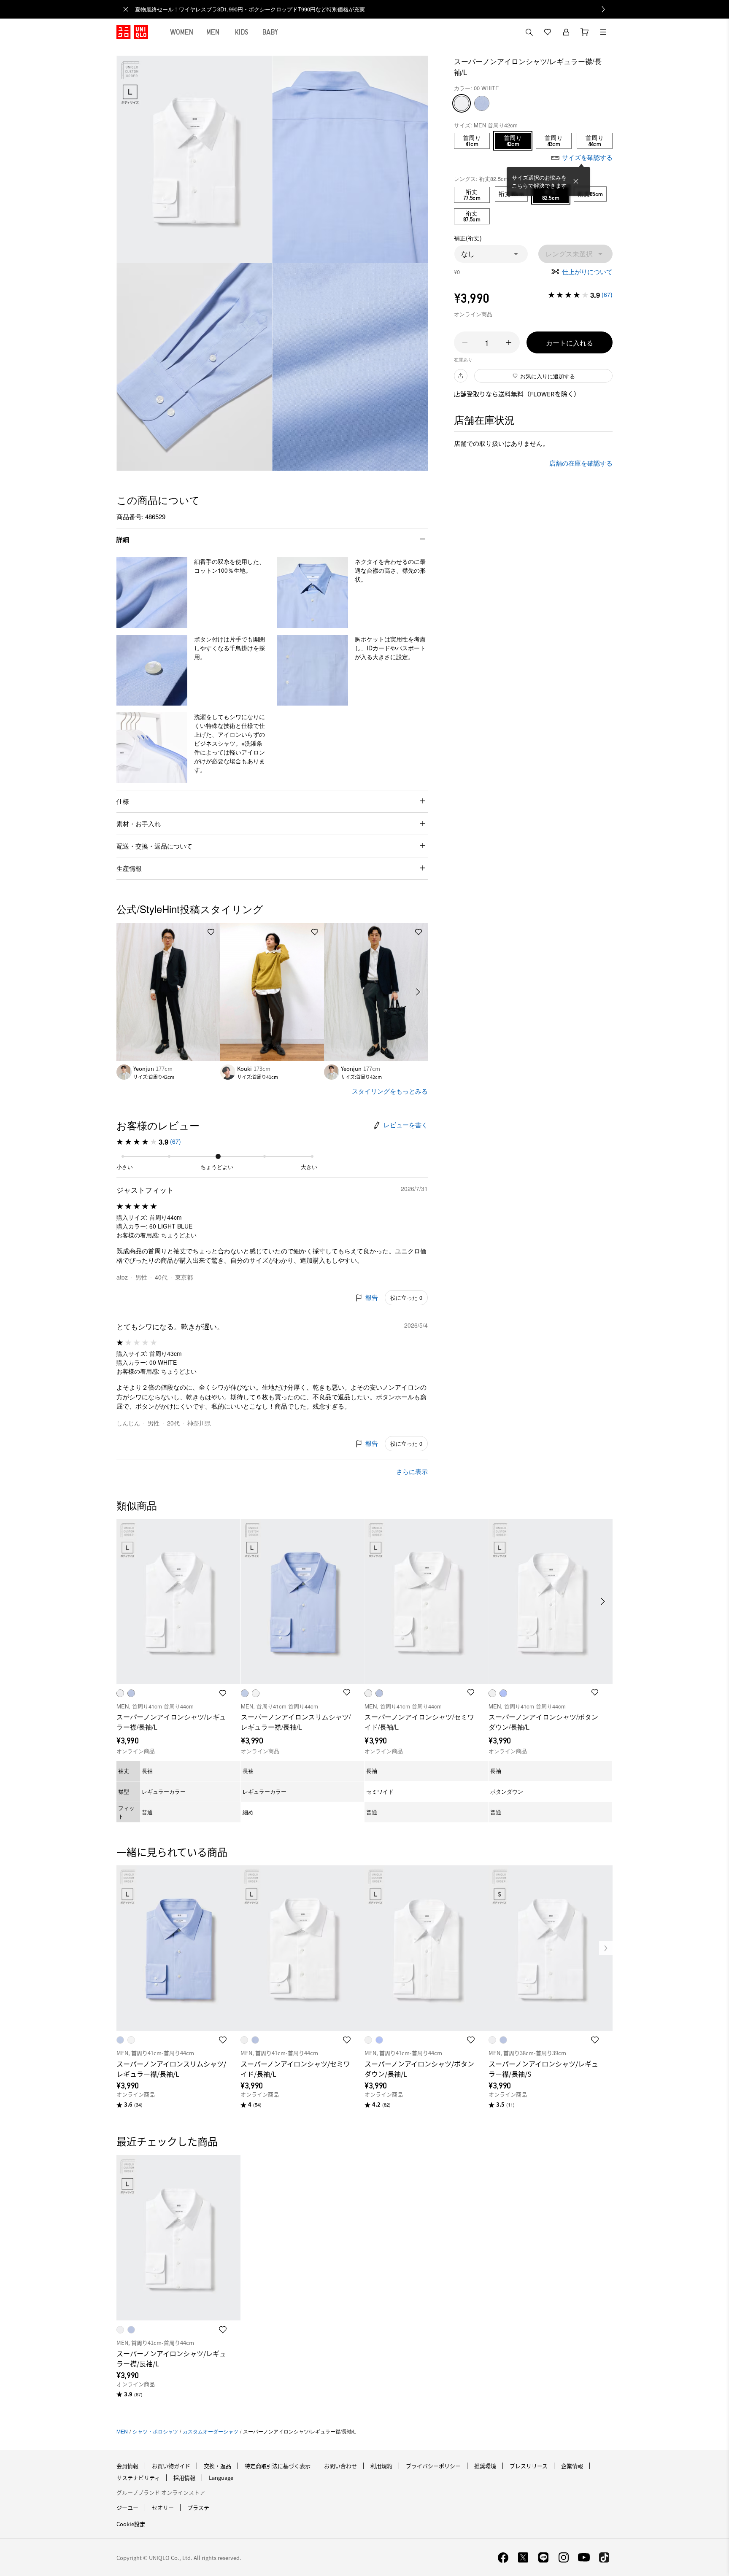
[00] (462, 103)
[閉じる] (576, 181)
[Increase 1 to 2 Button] (509, 342)
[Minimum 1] (465, 342)
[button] (491, 254)
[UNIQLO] (132, 32)
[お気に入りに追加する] (211, 932)
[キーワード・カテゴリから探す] (529, 32)
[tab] (182, 32)
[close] (126, 9)
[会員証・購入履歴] (566, 32)
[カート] (585, 32)
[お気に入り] (548, 32)
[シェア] (461, 376)
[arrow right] (418, 992)
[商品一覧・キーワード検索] (603, 32)
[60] (482, 103)
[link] (374, 9)
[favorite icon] (223, 2040)
